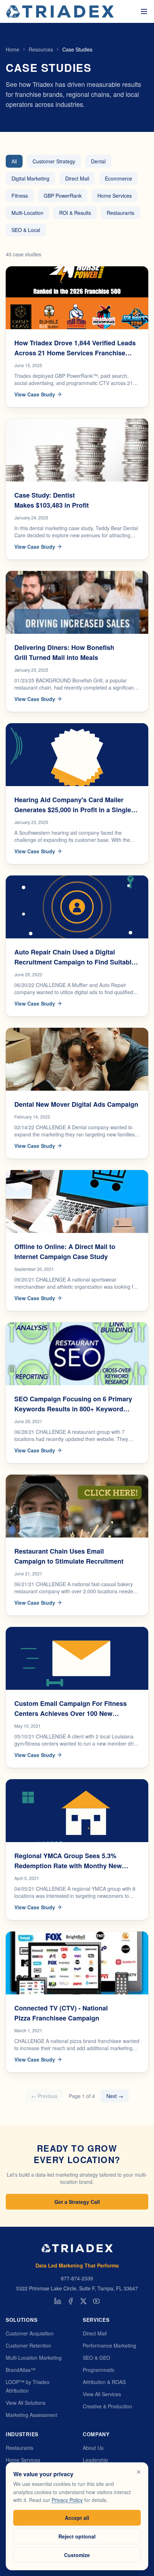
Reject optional (77, 2536)
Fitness (20, 196)
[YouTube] (96, 2301)
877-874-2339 (77, 2278)
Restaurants (121, 213)
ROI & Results (75, 213)
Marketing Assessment (32, 2415)
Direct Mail (77, 178)
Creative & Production (107, 2406)
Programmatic (99, 2370)
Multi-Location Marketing (34, 2358)
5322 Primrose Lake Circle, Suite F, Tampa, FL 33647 (77, 2288)
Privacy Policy (67, 2500)
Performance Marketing (109, 2345)
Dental (98, 161)
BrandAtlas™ (21, 2370)
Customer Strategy (54, 161)
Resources (41, 49)
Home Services (115, 196)
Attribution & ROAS (104, 2382)
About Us (93, 2448)
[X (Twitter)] (83, 2301)
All (14, 161)
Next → (115, 2096)
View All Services (102, 2394)
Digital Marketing (30, 178)
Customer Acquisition (30, 2333)
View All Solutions (26, 2403)
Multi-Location (27, 213)
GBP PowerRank (63, 196)
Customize (77, 2555)
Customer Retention (28, 2345)
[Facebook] (71, 2301)
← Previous (44, 2096)
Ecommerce (119, 178)
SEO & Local (26, 230)
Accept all (77, 2518)
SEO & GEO (97, 2358)
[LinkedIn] (58, 2301)
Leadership (95, 2460)
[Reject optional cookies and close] (139, 2472)
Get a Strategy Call (77, 2202)
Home (13, 49)
